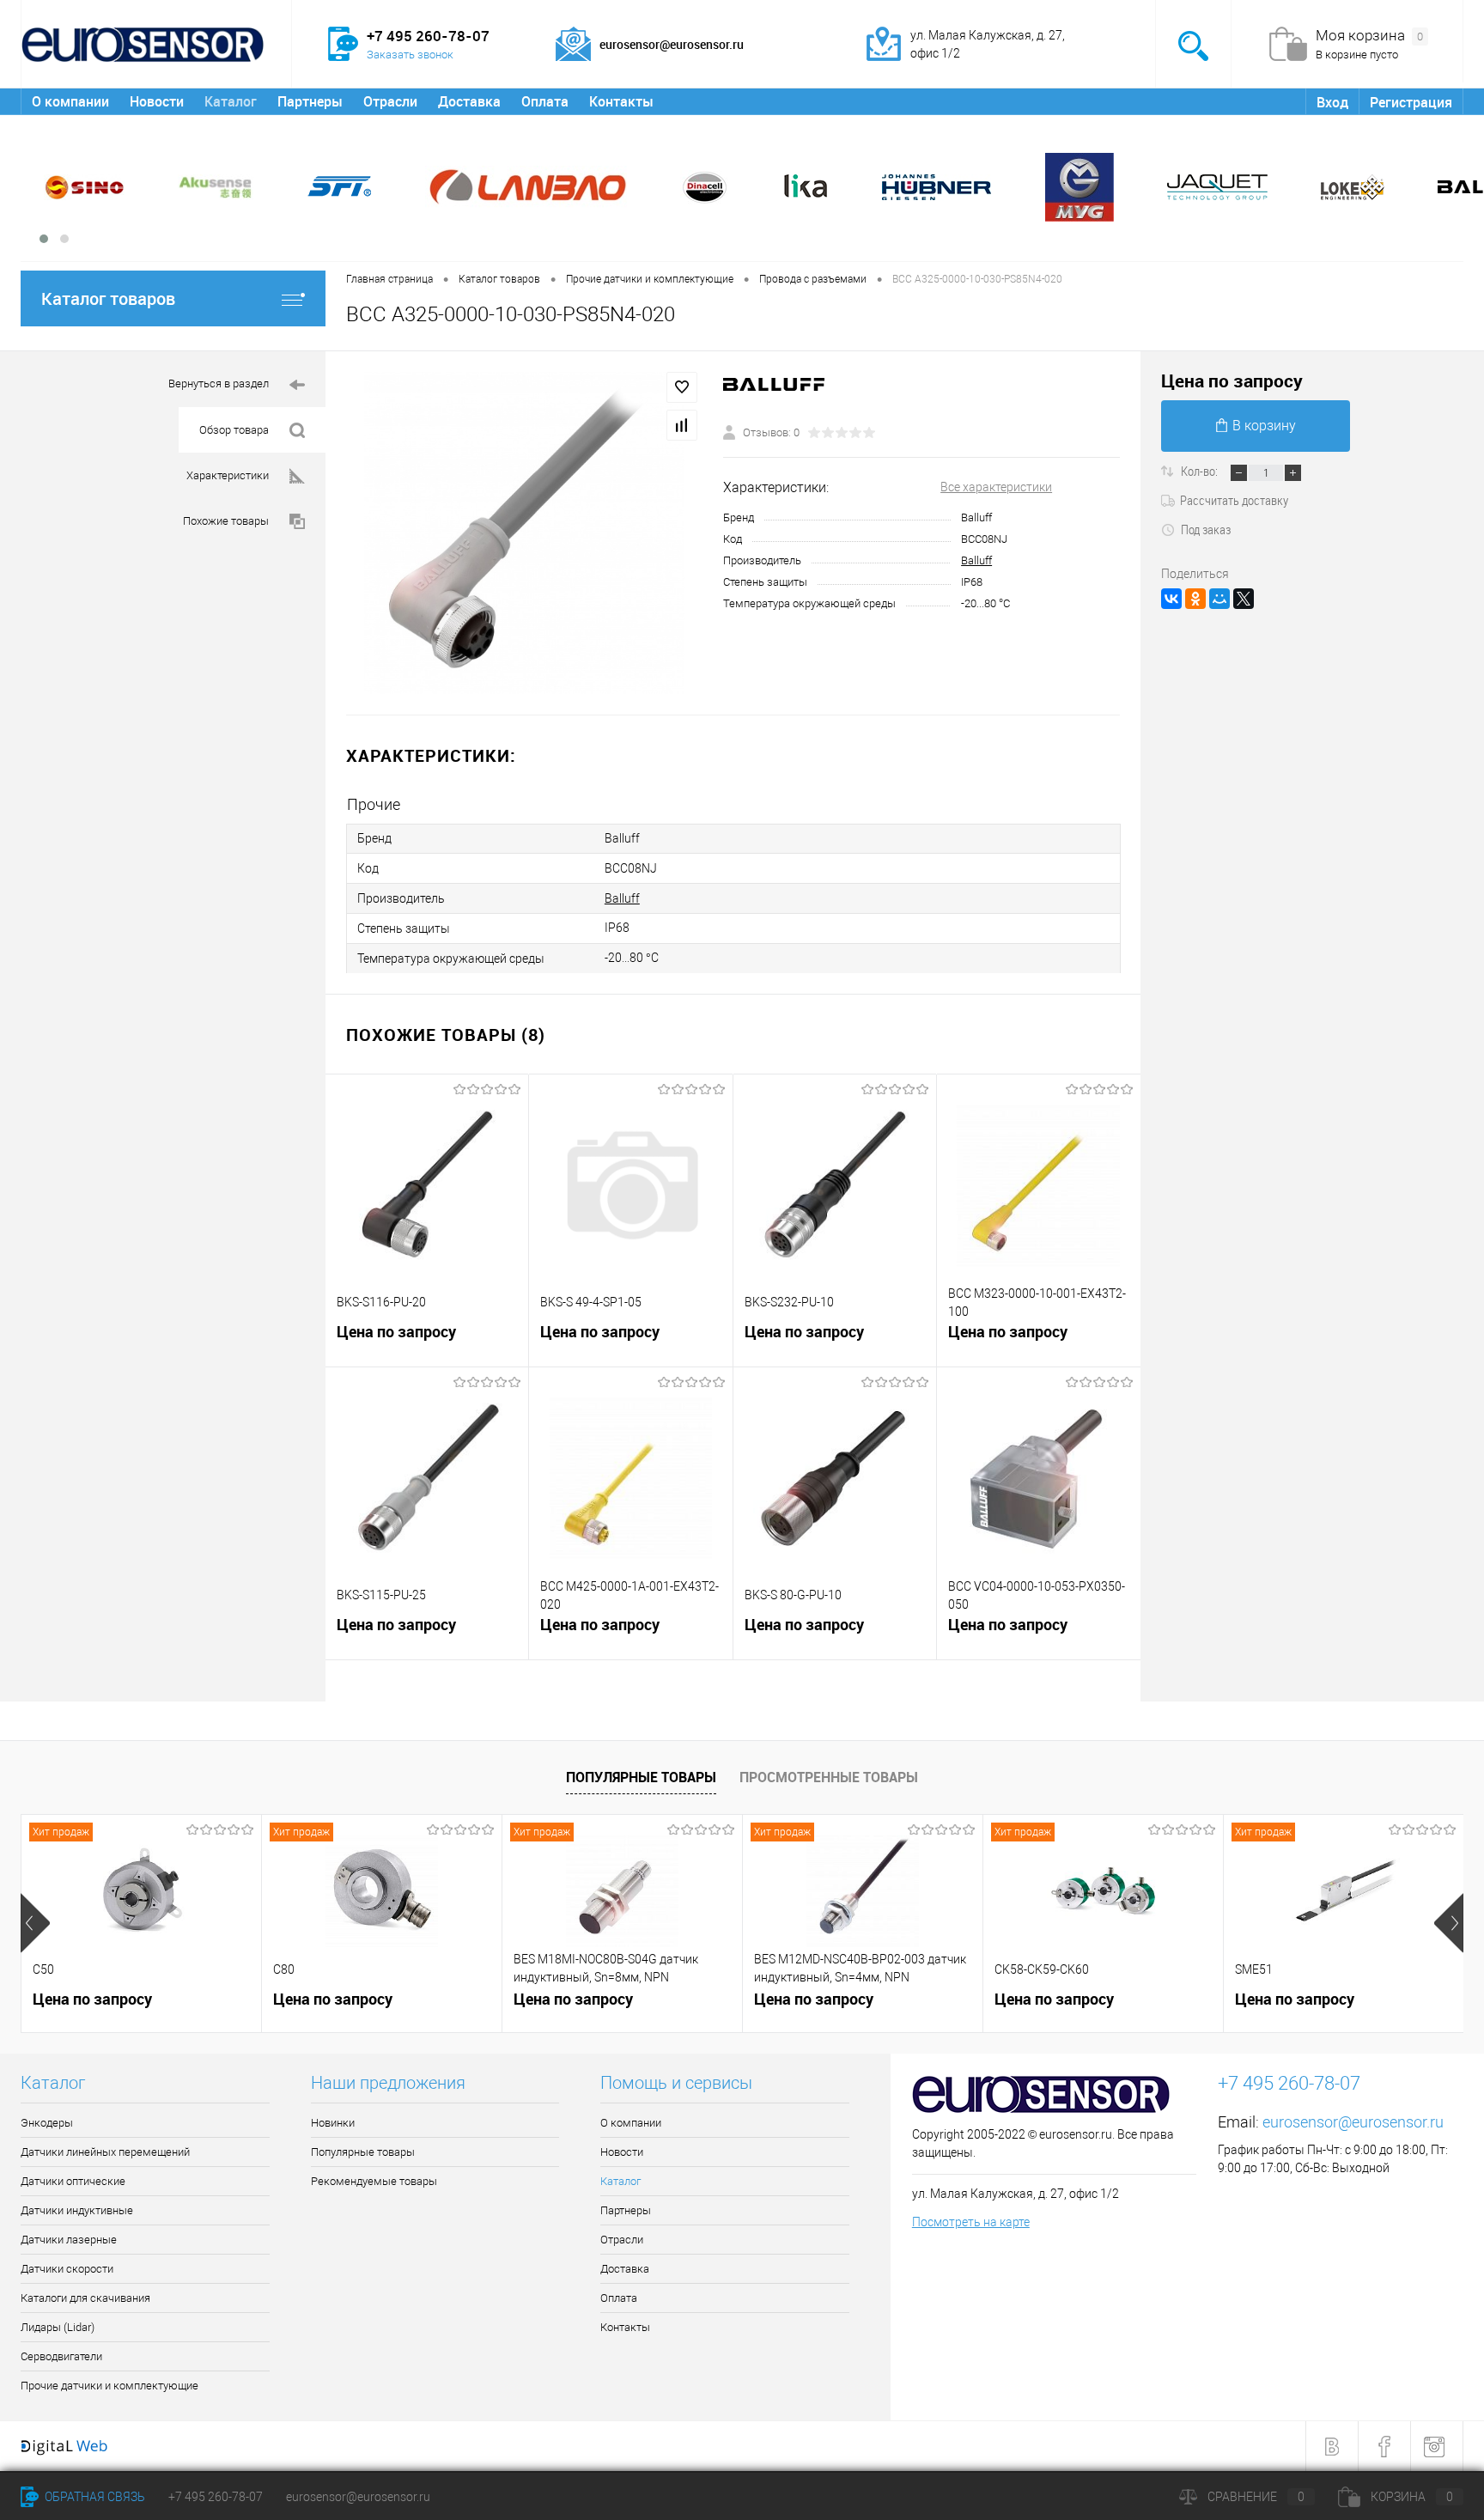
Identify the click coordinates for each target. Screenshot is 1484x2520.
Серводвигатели (61, 2356)
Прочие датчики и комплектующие (109, 2386)
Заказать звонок (410, 55)
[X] (1244, 599)
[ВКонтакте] (1171, 599)
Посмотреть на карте (971, 2222)
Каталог (231, 101)
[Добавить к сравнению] (682, 425)
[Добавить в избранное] (682, 387)
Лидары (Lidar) (58, 2327)
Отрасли (390, 101)
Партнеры (310, 101)
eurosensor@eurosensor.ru (1353, 2122)
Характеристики (228, 475)
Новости (157, 101)
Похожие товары (226, 521)
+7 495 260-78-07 (216, 2497)
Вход (1332, 102)
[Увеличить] (524, 533)
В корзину (1264, 426)
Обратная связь (94, 2497)
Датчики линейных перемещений (105, 2152)
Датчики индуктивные (77, 2210)
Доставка (469, 101)
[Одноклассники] (1195, 599)
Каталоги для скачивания (85, 2298)
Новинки (333, 2123)
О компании (70, 101)
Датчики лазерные (69, 2240)
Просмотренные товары (829, 1777)
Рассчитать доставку (1234, 500)
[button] (44, 239)
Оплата (545, 101)
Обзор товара (234, 430)
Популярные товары (641, 1777)
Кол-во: (1201, 471)
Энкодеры (47, 2123)
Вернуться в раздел (219, 383)
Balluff (976, 560)
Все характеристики (996, 487)
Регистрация (1411, 102)
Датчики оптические (73, 2181)
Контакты (621, 101)
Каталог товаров (108, 298)
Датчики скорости (67, 2269)
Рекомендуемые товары (374, 2181)
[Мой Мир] (1219, 599)
